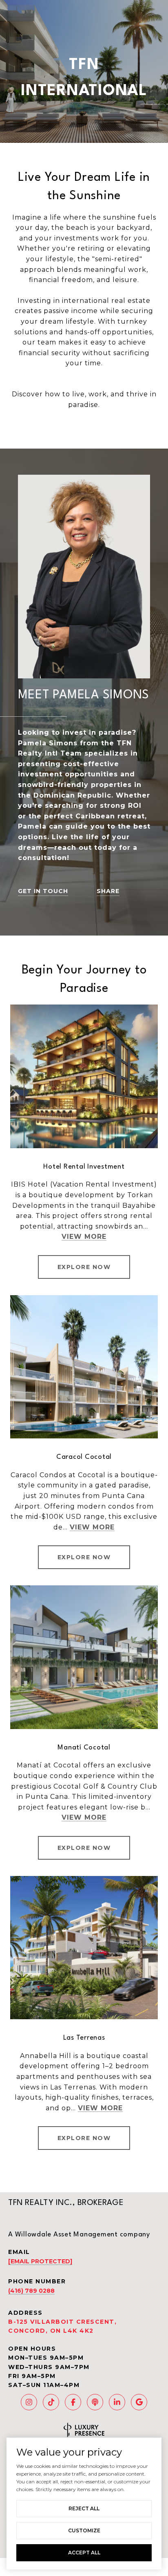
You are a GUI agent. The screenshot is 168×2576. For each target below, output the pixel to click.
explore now (84, 2138)
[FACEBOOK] (73, 2402)
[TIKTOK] (51, 2402)
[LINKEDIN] (117, 2402)
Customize (84, 2530)
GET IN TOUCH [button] (43, 891)
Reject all (84, 2508)
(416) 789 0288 (31, 2291)
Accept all (84, 2553)
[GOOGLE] (139, 2402)
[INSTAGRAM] (29, 2402)
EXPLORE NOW (84, 1267)
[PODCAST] (95, 2402)
